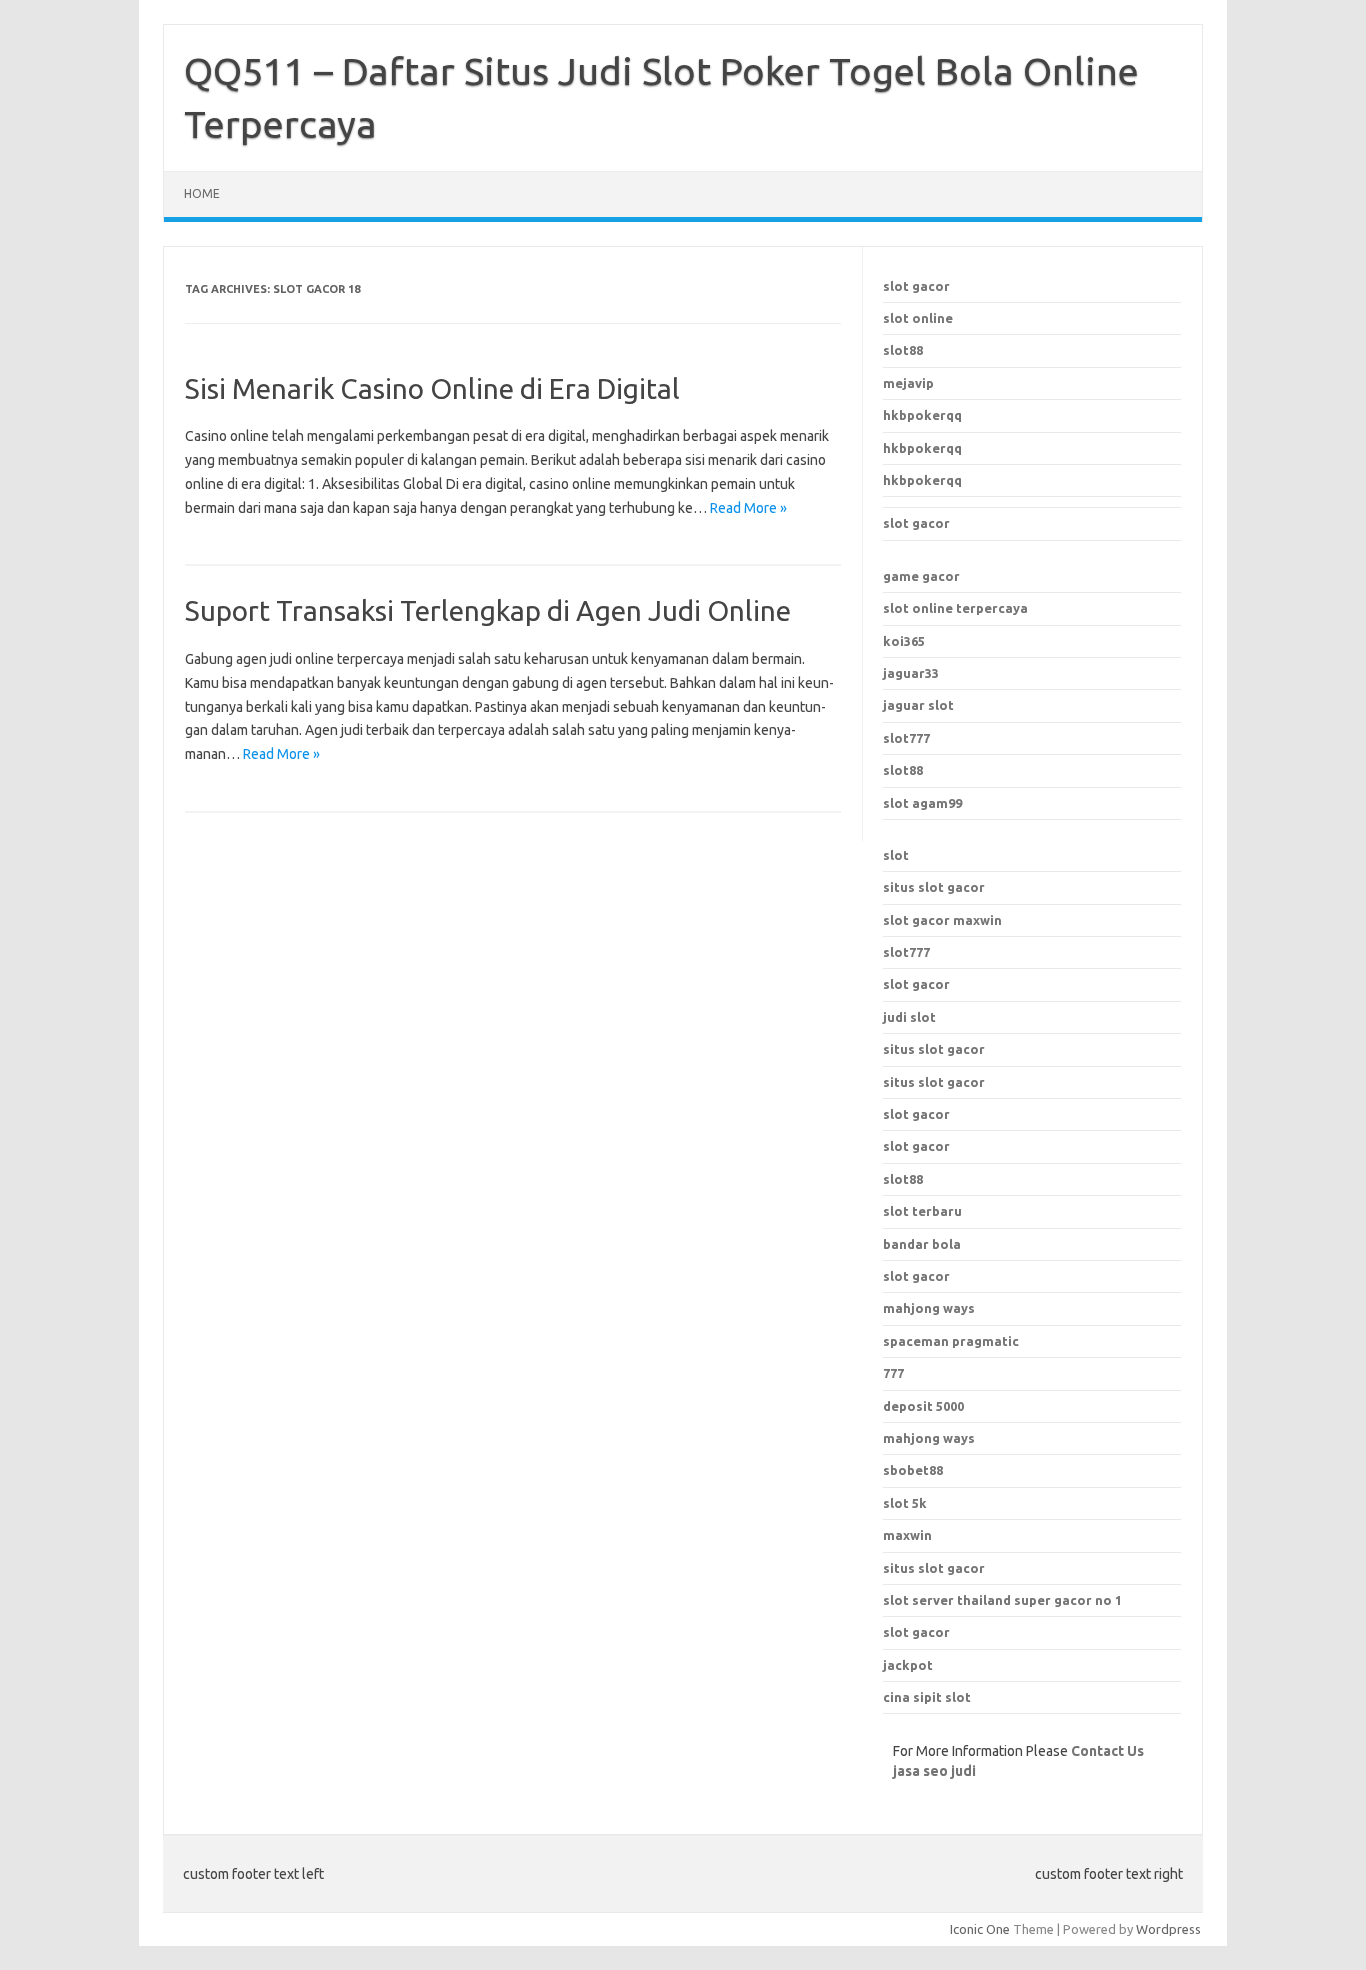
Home (202, 193)
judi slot (909, 1017)
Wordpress (1168, 1929)
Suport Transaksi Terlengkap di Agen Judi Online (488, 610)
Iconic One (980, 1929)
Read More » (748, 508)
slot (896, 855)
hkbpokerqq (922, 415)
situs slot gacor (934, 887)
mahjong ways (929, 1308)
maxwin (907, 1535)
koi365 (904, 641)
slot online (918, 318)
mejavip (908, 383)
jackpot (908, 1665)
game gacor (921, 576)
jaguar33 (911, 673)
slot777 (906, 738)
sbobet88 (913, 1470)
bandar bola (922, 1244)
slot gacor (916, 286)
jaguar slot (918, 705)
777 (893, 1373)
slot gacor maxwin (942, 920)
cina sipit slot (927, 1697)
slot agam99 (922, 803)
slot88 (903, 350)
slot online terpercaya (955, 608)
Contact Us (1107, 1751)
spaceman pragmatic (951, 1341)
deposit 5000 (923, 1406)
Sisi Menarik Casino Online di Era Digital (432, 388)
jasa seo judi (934, 1771)
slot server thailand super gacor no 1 (1002, 1600)
